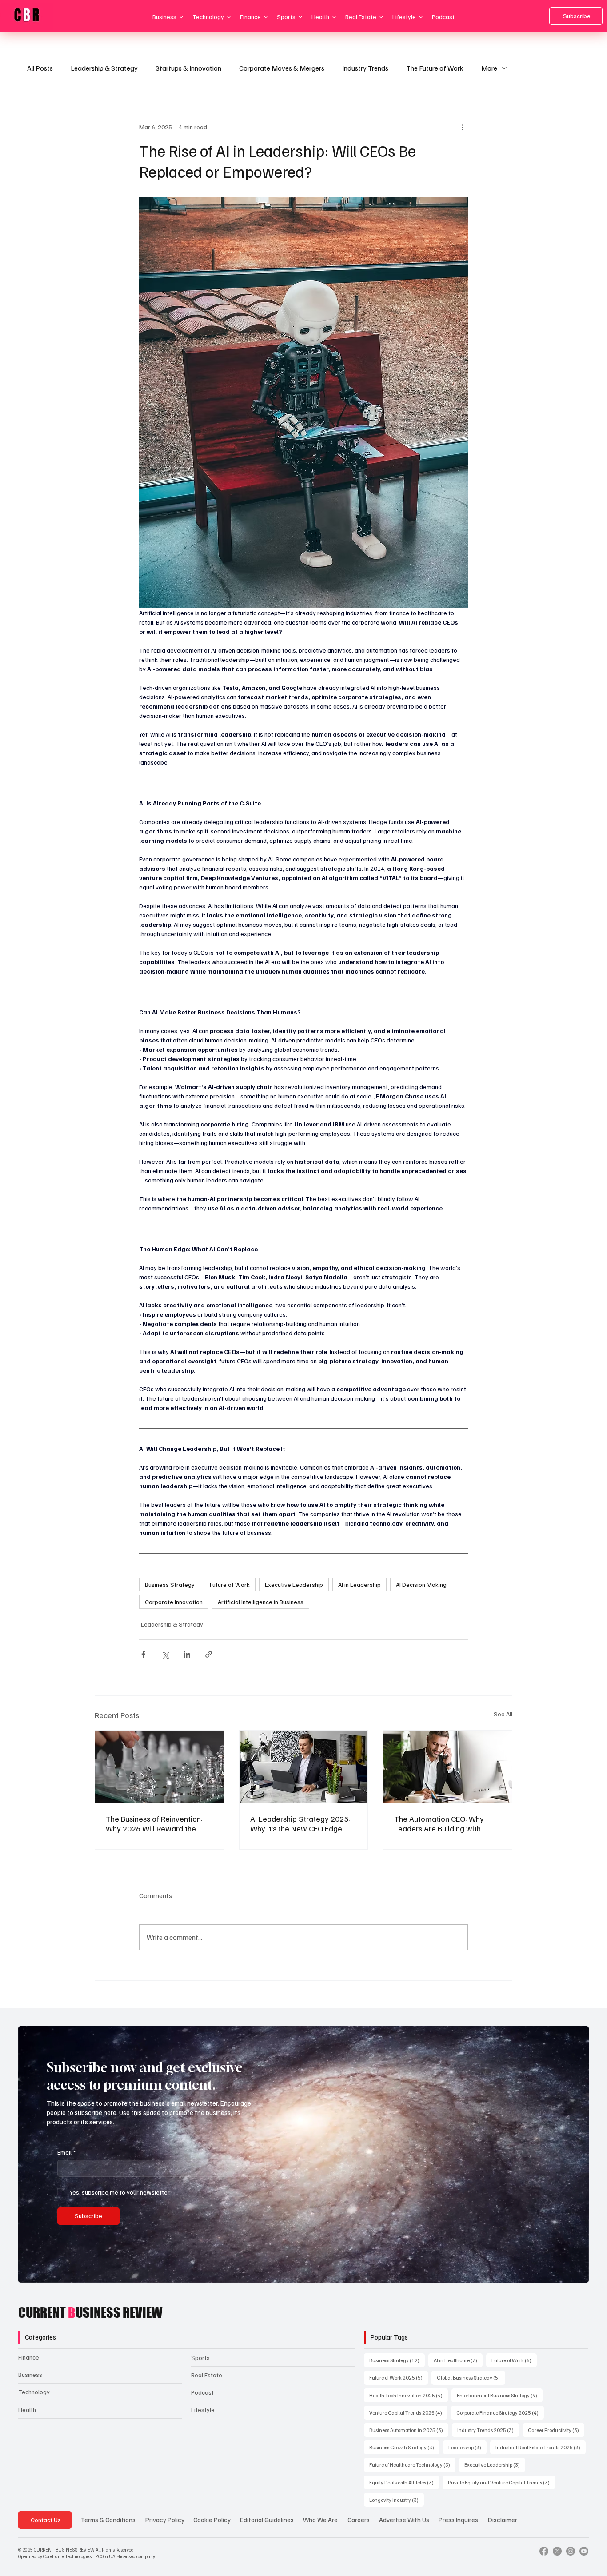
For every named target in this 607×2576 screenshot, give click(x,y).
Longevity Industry (397, 2500)
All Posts (40, 68)
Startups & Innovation (188, 68)
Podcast (202, 2392)
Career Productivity (556, 2430)
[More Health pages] (334, 17)
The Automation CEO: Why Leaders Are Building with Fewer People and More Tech (444, 1823)
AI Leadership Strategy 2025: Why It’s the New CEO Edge (300, 1823)
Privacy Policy (165, 2520)
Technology (34, 2392)
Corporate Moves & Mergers (282, 68)
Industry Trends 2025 (488, 2430)
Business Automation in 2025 (409, 2430)
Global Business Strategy (471, 2377)
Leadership (467, 2447)
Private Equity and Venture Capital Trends (501, 2482)
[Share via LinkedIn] (187, 1654)
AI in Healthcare (458, 2360)
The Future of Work (435, 68)
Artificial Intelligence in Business (261, 1602)
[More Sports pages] (300, 17)
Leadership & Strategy (104, 68)
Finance (29, 2357)
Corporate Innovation (174, 1602)
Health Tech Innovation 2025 (409, 2395)
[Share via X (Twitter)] (165, 1654)
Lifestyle (203, 2410)
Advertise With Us (404, 2520)
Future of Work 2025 (399, 2377)
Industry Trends (365, 68)
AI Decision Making (421, 1584)
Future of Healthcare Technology (412, 2464)
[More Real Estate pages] (381, 17)
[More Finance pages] (266, 17)
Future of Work (230, 1584)
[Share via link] (209, 1654)
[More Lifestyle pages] (421, 17)
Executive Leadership (294, 1584)
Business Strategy (170, 1584)
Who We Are (320, 2520)
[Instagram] (571, 2551)
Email (66, 2152)
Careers (359, 2520)
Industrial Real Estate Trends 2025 (541, 2447)
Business (30, 2374)
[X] (557, 2551)
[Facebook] (544, 2551)
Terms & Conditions (108, 2520)
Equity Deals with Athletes (404, 2482)
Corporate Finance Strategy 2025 (500, 2412)
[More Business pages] (181, 17)
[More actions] (463, 127)
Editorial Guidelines (267, 2520)
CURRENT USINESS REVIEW (90, 2312)
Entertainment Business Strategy (500, 2395)
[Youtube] (584, 2551)
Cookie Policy (212, 2520)
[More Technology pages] (229, 17)
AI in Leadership (359, 1584)
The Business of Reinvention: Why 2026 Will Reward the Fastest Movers (154, 1823)
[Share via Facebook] (143, 1654)
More (489, 68)
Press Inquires (458, 2520)
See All (503, 1714)
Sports (200, 2358)
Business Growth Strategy (404, 2447)
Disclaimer (503, 2520)
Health (27, 2410)
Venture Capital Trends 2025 (408, 2412)
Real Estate (207, 2375)
